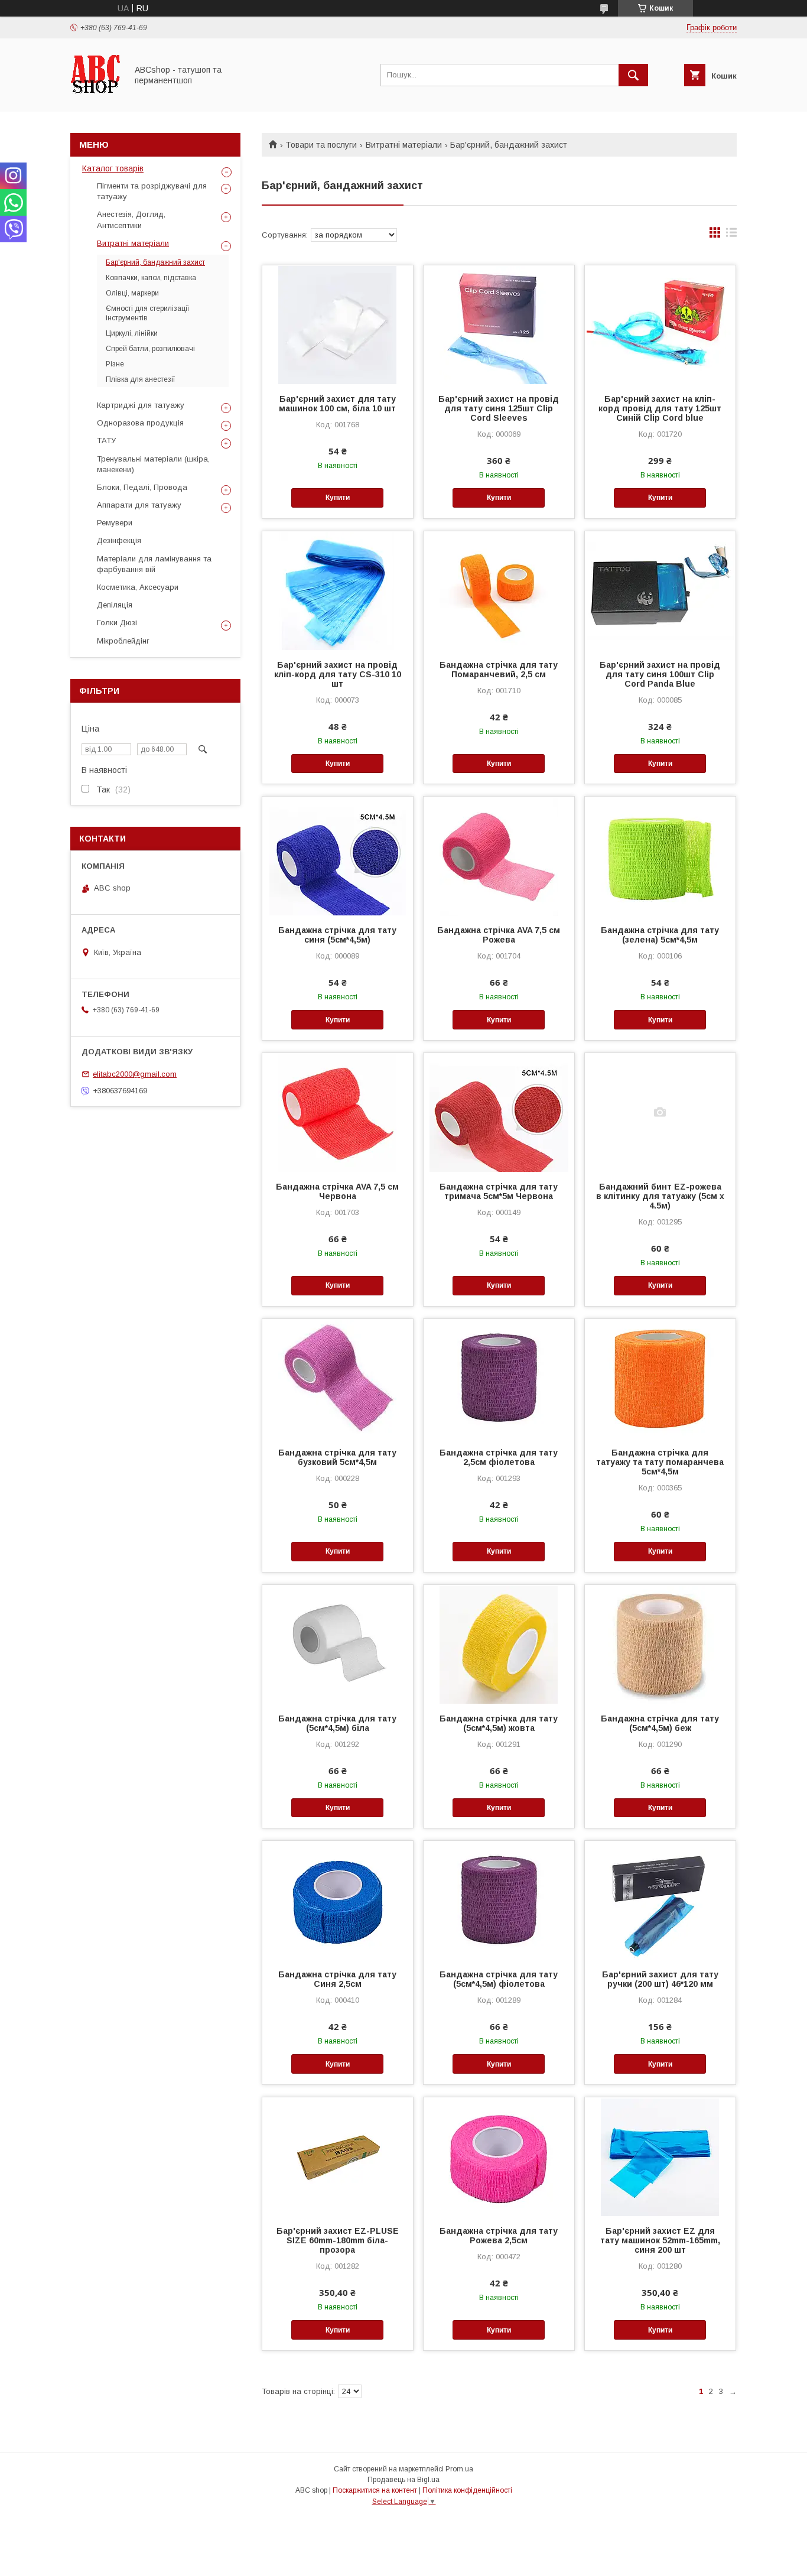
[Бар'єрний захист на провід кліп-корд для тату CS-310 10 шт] (338, 590)
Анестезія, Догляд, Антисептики (131, 220)
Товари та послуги (321, 145)
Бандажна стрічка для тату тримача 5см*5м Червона (499, 1191)
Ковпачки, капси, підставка (151, 278)
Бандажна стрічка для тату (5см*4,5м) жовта (499, 1723)
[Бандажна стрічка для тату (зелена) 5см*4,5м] (660, 856)
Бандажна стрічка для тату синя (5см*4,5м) (337, 935)
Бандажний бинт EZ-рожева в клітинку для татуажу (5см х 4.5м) (660, 1196)
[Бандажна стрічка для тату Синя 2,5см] (338, 1900)
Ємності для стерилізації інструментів (148, 313)
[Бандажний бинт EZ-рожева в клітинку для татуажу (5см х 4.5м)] (660, 1112)
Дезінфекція (119, 540)
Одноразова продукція (140, 423)
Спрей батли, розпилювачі (150, 349)
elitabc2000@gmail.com (135, 1074)
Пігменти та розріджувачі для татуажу (152, 191)
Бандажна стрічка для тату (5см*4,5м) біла (337, 1723)
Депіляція (115, 605)
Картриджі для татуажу (141, 405)
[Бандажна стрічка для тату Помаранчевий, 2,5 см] (499, 590)
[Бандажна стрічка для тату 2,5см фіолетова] (499, 1378)
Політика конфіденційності (467, 2490)
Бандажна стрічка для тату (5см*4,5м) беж (660, 1723)
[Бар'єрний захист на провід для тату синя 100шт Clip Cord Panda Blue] (660, 590)
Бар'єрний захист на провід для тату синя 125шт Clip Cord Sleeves (499, 408)
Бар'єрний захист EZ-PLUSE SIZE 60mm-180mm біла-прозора (338, 2240)
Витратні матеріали (404, 145)
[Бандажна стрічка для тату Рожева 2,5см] (499, 2156)
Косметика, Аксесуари (138, 587)
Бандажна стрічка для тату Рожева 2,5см (499, 2236)
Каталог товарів (113, 168)
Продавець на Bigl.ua (403, 2480)
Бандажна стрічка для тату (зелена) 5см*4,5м (660, 935)
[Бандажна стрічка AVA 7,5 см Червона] (338, 1112)
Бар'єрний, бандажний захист (155, 262)
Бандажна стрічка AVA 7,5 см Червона (337, 1191)
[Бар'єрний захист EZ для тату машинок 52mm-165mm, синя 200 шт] (660, 2156)
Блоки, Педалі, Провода (142, 487)
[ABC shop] (95, 96)
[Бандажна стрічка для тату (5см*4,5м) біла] (338, 1644)
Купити (338, 498)
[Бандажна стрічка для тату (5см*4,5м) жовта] (499, 1644)
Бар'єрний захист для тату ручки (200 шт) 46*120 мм (660, 1979)
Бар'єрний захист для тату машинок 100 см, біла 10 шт (337, 404)
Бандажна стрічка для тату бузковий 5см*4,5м (337, 1457)
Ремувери (115, 523)
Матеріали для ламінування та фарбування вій (154, 564)
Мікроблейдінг (123, 641)
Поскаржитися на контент (375, 2490)
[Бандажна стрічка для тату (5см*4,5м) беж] (660, 1644)
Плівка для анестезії (141, 379)
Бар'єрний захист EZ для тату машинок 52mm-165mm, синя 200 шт (660, 2240)
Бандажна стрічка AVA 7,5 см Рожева (499, 935)
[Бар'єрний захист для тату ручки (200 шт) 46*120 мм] (660, 1900)
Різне (115, 364)
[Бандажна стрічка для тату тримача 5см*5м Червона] (499, 1112)
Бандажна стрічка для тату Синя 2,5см (337, 1979)
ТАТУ (106, 441)
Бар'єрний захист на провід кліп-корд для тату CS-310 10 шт (338, 674)
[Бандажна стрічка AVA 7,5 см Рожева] (499, 856)
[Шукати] (633, 75)
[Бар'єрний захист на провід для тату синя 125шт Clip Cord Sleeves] (499, 324)
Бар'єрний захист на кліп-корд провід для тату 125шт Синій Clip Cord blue (660, 408)
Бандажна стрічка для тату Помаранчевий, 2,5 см (499, 670)
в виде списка (731, 235)
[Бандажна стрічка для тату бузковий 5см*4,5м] (338, 1378)
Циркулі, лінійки (132, 333)
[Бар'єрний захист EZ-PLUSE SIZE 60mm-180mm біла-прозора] (338, 2156)
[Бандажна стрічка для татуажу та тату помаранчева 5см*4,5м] (660, 1378)
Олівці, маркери (132, 293)
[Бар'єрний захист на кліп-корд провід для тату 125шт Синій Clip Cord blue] (660, 324)
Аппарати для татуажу (139, 505)
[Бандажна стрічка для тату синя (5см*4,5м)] (338, 856)
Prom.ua (459, 2469)
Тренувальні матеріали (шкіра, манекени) (153, 464)
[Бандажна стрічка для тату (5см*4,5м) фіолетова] (499, 1900)
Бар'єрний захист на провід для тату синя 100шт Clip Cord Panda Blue (660, 674)
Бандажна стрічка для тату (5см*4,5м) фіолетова (499, 1979)
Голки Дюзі (117, 623)
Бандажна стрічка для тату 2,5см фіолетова (499, 1457)
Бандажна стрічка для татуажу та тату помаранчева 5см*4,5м (660, 1462)
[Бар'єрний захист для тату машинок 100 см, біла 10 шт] (338, 324)
